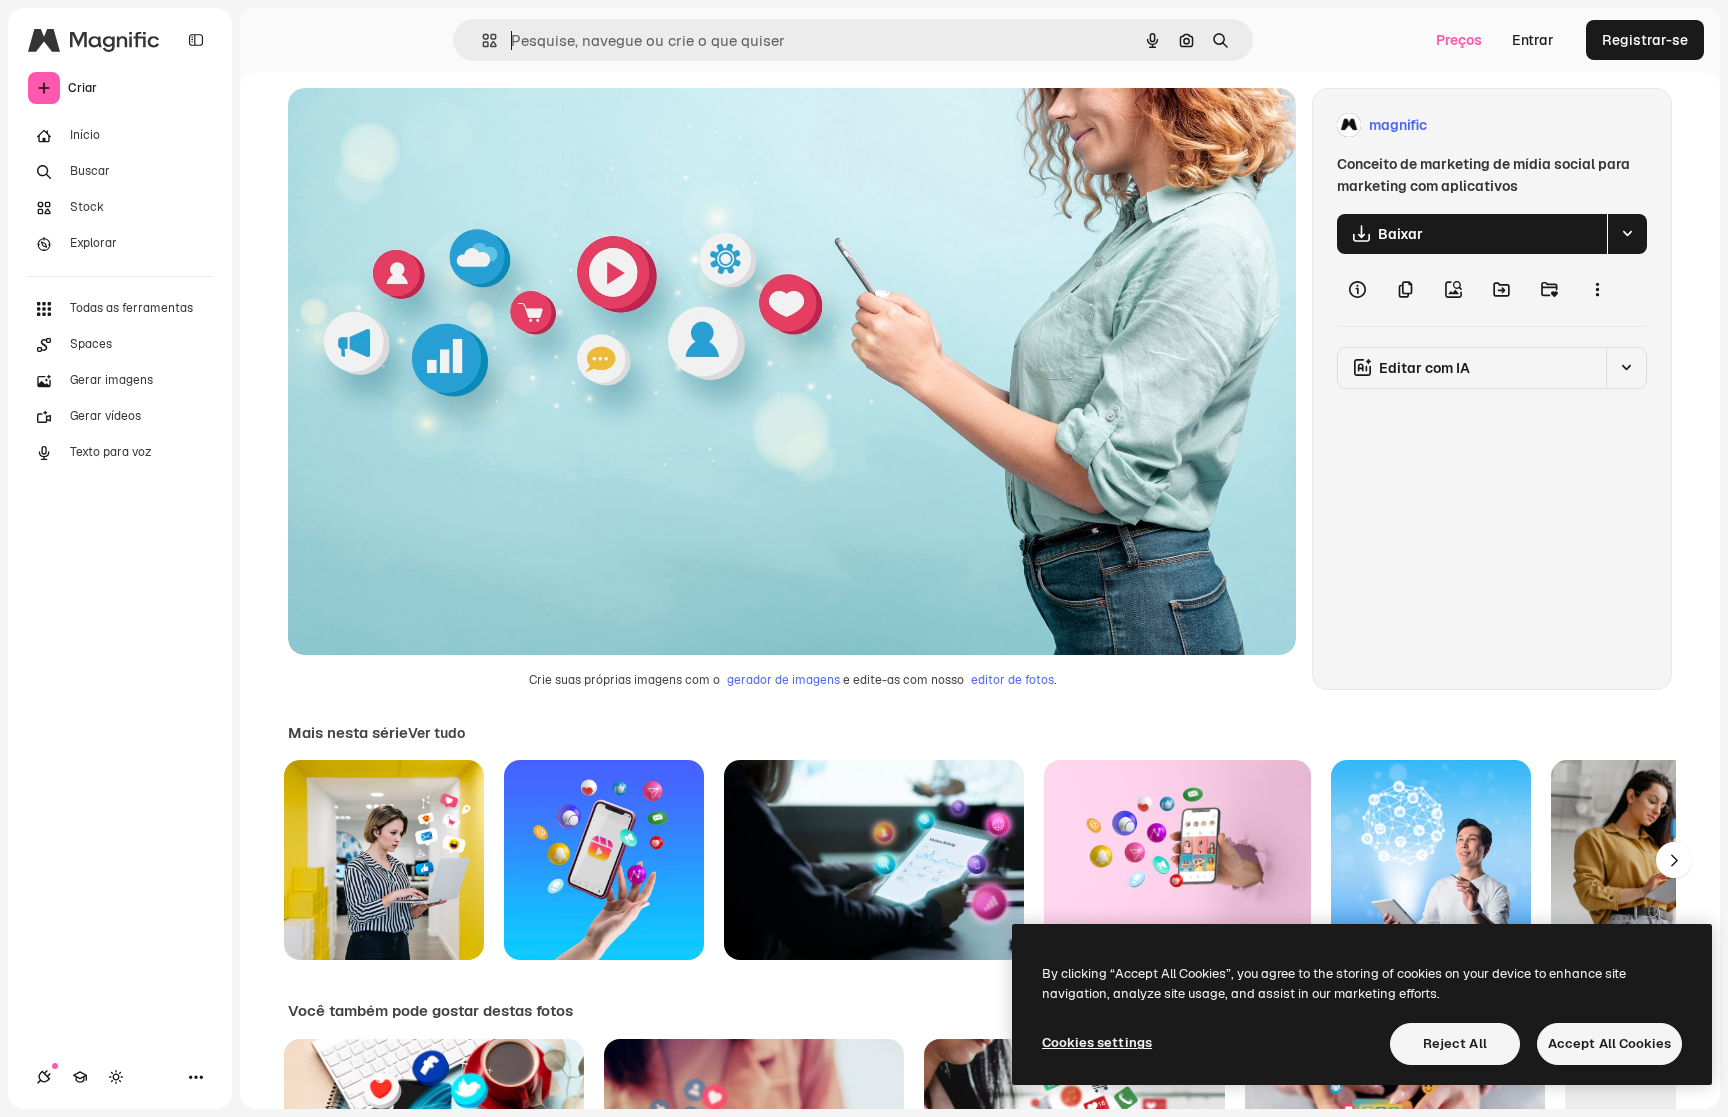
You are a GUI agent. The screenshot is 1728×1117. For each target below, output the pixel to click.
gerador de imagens (783, 680)
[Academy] (80, 1077)
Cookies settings (1097, 1042)
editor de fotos (1012, 680)
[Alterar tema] (116, 1077)
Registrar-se (1645, 40)
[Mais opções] (1597, 290)
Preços (1459, 40)
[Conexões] (44, 1077)
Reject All (1455, 1043)
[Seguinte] (1674, 860)
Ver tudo (436, 733)
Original (416, 125)
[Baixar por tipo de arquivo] (1627, 234)
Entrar (1533, 40)
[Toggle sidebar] (196, 40)
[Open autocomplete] (481, 40)
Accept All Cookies (1609, 1043)
